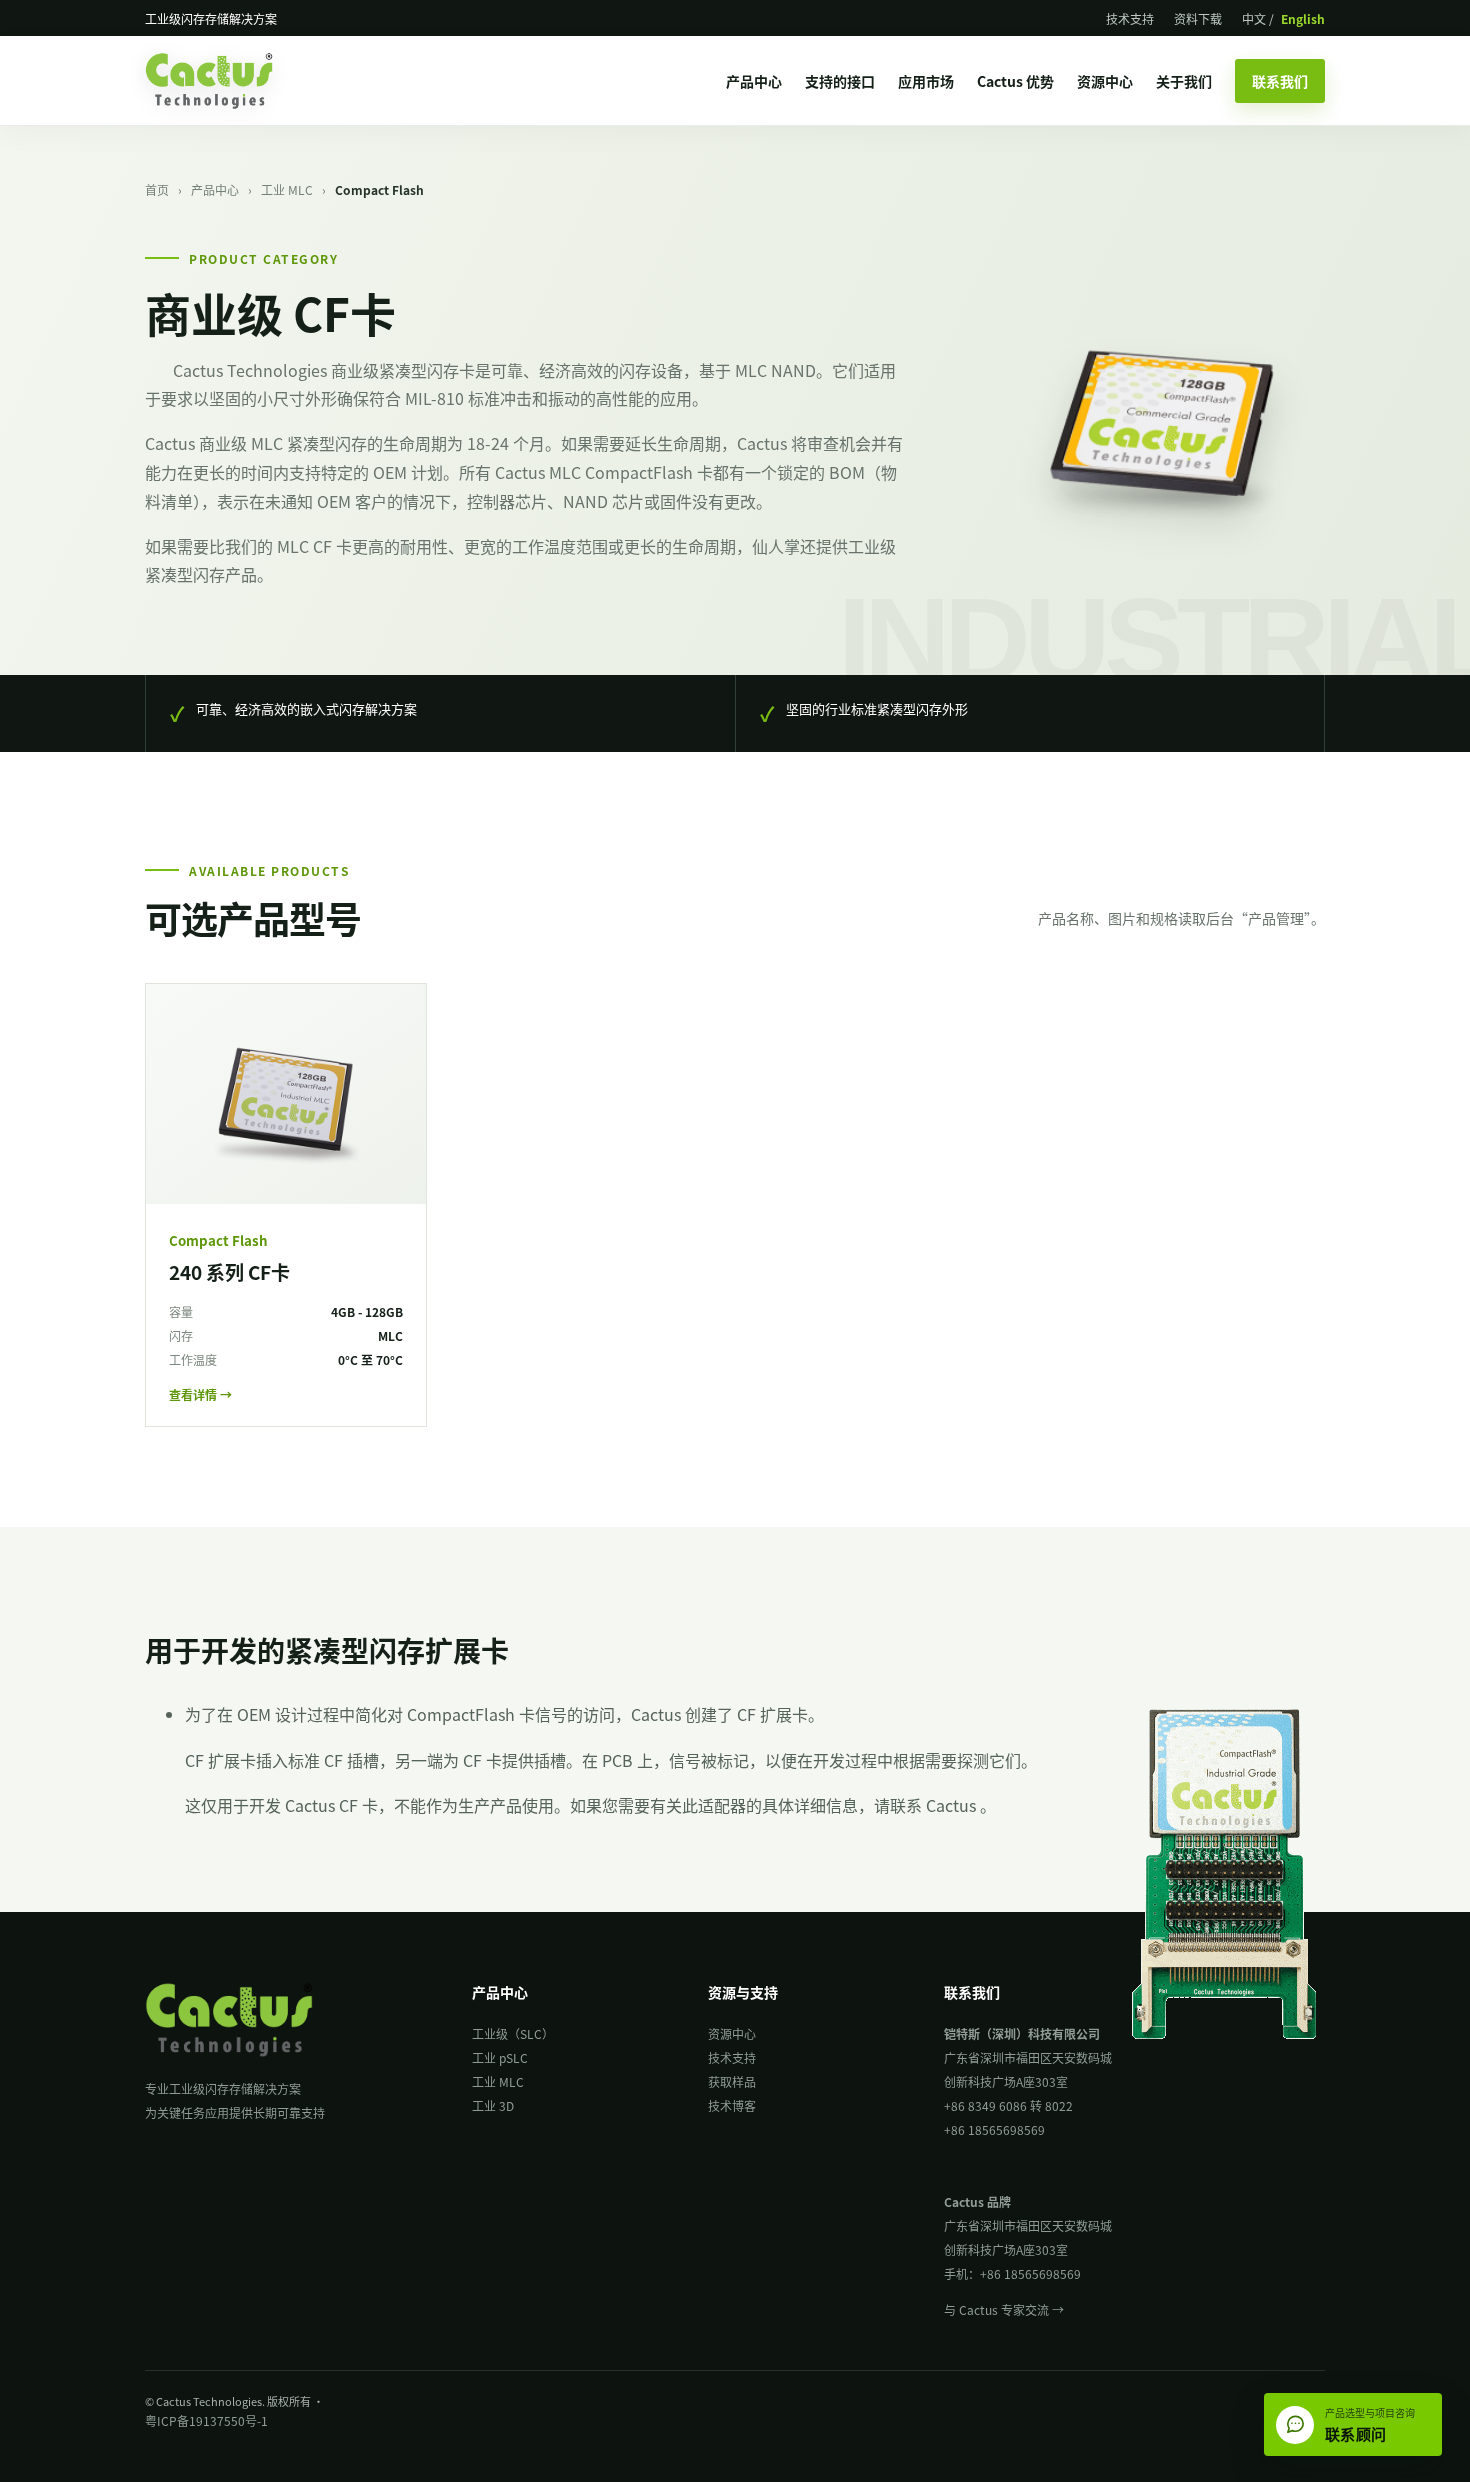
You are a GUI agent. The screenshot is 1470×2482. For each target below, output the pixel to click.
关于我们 (1184, 81)
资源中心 (1105, 81)
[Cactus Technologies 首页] (227, 81)
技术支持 (1130, 18)
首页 (157, 189)
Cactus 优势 (1015, 81)
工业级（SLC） (513, 2033)
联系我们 (1280, 81)
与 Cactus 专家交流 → (1004, 2309)
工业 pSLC (500, 2057)
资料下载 (1198, 18)
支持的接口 (840, 81)
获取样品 (732, 2081)
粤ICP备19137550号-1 (206, 2420)
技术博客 (732, 2105)
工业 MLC (287, 189)
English (1303, 18)
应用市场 (926, 81)
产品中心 (754, 81)
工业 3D (493, 2105)
